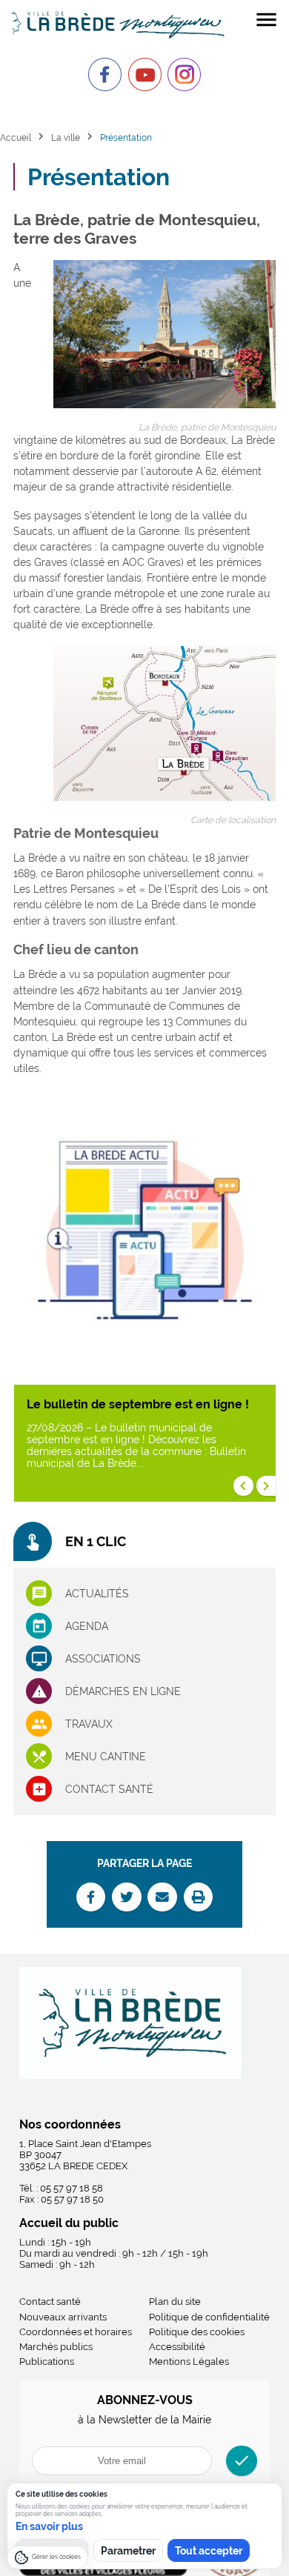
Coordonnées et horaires (76, 2332)
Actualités (97, 1594)
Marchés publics (56, 2347)
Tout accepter (209, 2551)
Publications (47, 2362)
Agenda (87, 1626)
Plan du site (175, 2302)
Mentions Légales (189, 2362)
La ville (66, 137)
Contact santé (109, 1789)
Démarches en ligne (123, 1691)
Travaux (89, 1724)
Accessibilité (177, 2347)
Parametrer (128, 2551)
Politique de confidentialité (209, 2317)
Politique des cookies (197, 2332)
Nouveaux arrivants (63, 2317)
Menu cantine (106, 1757)
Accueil (16, 137)
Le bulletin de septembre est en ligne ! (138, 1404)
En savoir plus (49, 2526)
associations (103, 1659)
